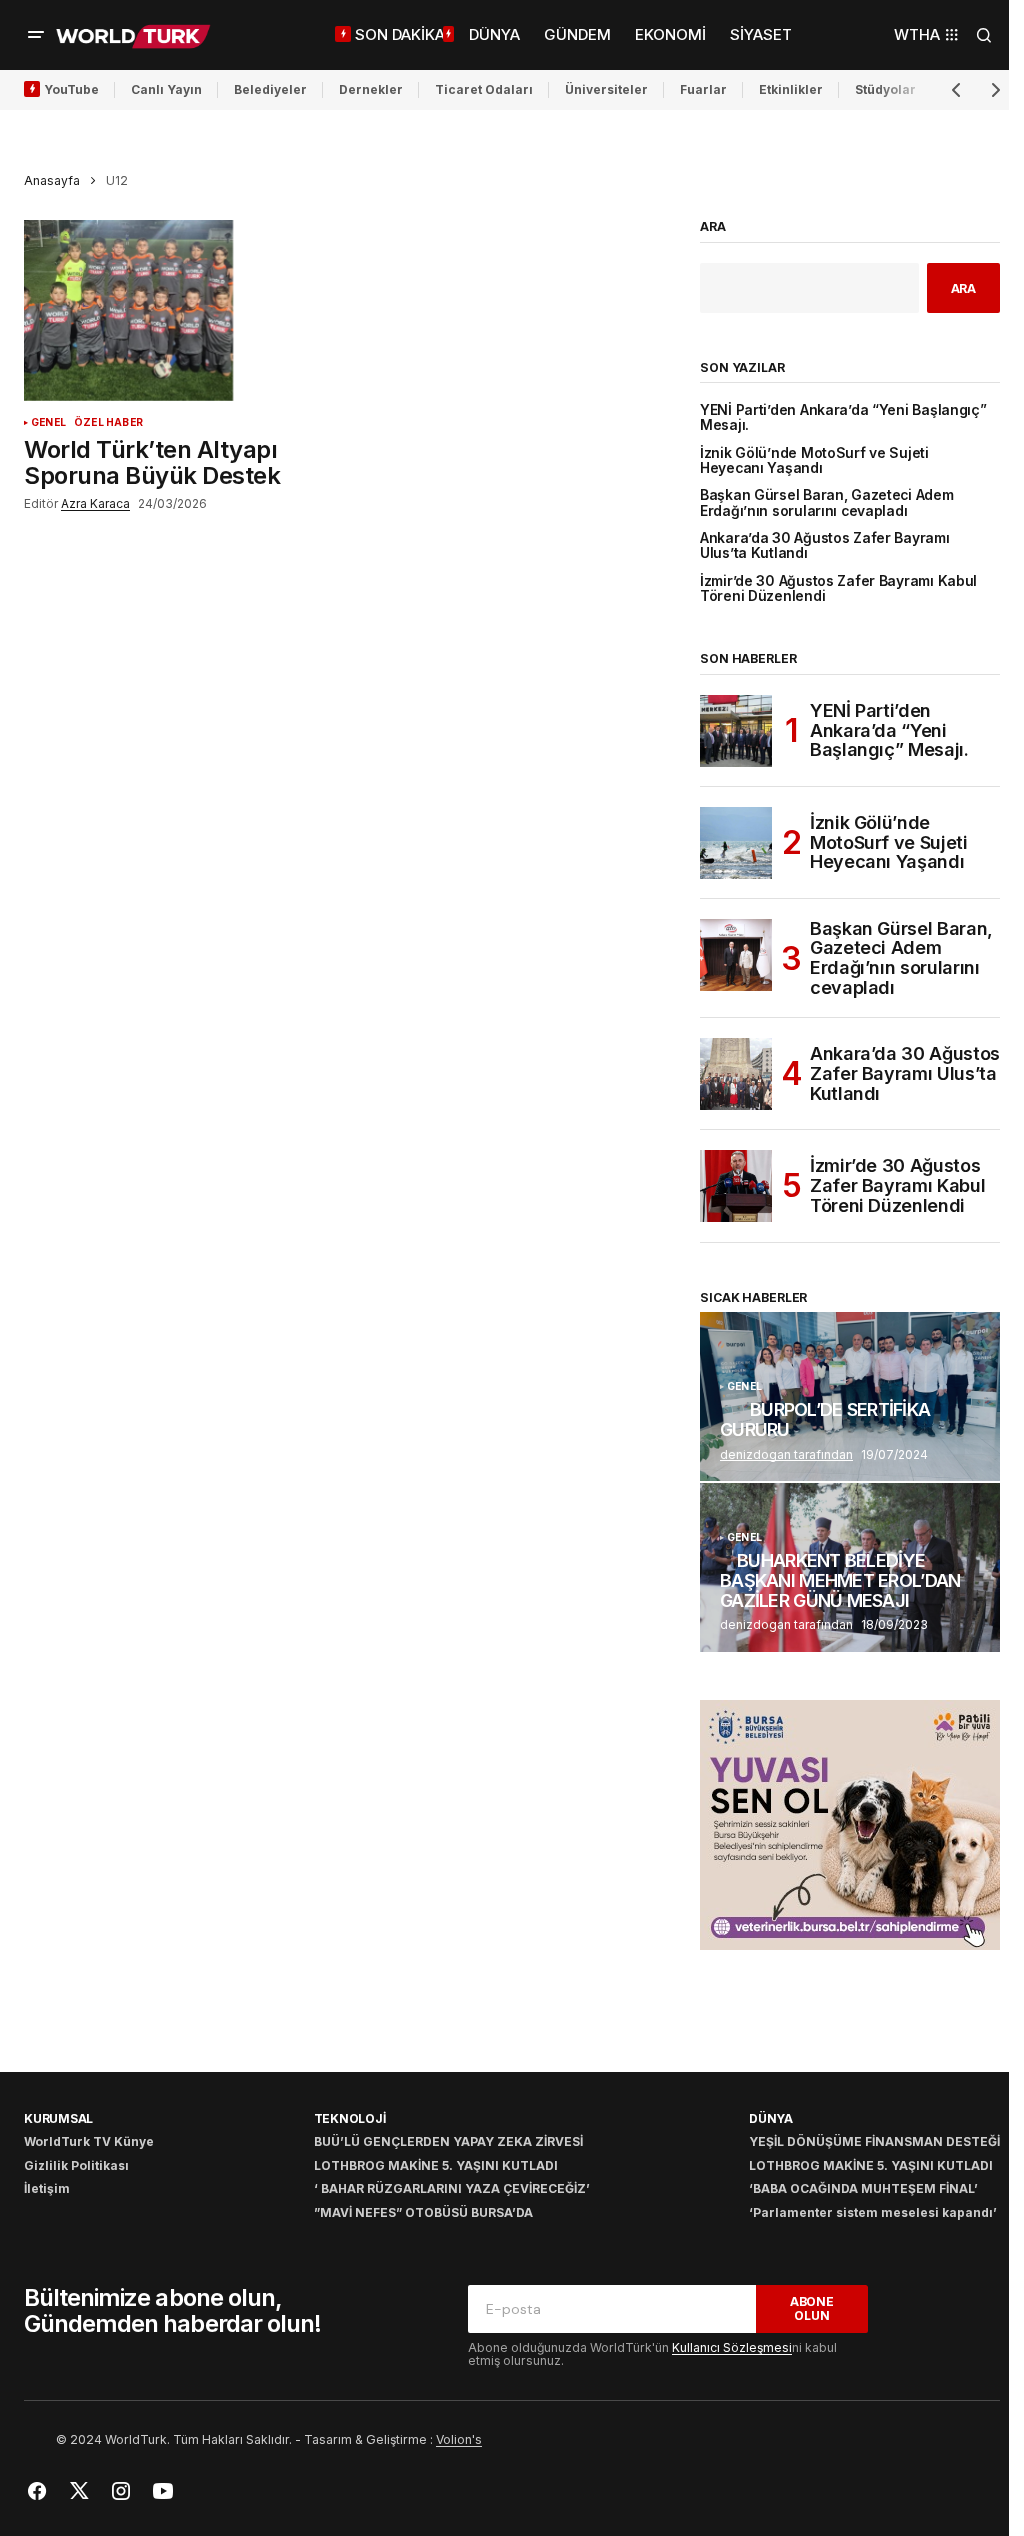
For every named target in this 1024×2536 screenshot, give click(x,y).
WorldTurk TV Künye (89, 2141)
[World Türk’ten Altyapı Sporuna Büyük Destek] (185, 310)
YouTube (71, 89)
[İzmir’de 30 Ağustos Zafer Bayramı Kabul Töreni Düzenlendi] (736, 1186)
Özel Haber (108, 422)
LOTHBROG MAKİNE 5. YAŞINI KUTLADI (436, 2165)
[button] (36, 35)
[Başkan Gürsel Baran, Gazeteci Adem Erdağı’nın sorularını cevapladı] (736, 955)
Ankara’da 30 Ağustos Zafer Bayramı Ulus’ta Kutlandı (825, 546)
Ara (713, 227)
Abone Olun (812, 2308)
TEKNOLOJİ (350, 2118)
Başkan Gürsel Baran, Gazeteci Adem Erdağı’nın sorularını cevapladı (827, 503)
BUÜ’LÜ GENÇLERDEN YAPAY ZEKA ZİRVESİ (448, 2141)
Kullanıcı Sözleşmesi (732, 2347)
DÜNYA (771, 2118)
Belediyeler (270, 89)
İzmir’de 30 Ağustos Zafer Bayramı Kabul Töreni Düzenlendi (838, 589)
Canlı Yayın (166, 89)
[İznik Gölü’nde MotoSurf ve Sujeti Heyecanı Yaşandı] (736, 843)
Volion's (459, 2439)
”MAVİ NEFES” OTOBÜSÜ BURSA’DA (423, 2212)
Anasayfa (52, 180)
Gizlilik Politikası (76, 2165)
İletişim (47, 2188)
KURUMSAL (58, 2118)
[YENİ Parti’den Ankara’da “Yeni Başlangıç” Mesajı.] (736, 731)
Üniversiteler (606, 89)
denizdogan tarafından (786, 1454)
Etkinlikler (791, 89)
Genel (48, 422)
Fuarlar (703, 89)
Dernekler (371, 89)
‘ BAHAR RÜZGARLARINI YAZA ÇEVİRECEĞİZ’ (452, 2188)
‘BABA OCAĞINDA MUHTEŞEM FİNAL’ (863, 2188)
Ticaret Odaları (484, 89)
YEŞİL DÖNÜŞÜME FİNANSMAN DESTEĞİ (874, 2141)
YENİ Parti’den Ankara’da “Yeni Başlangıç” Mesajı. (843, 418)
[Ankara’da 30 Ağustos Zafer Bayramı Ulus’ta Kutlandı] (736, 1074)
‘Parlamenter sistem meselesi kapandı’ (873, 2212)
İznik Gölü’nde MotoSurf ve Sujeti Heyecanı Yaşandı (814, 461)
